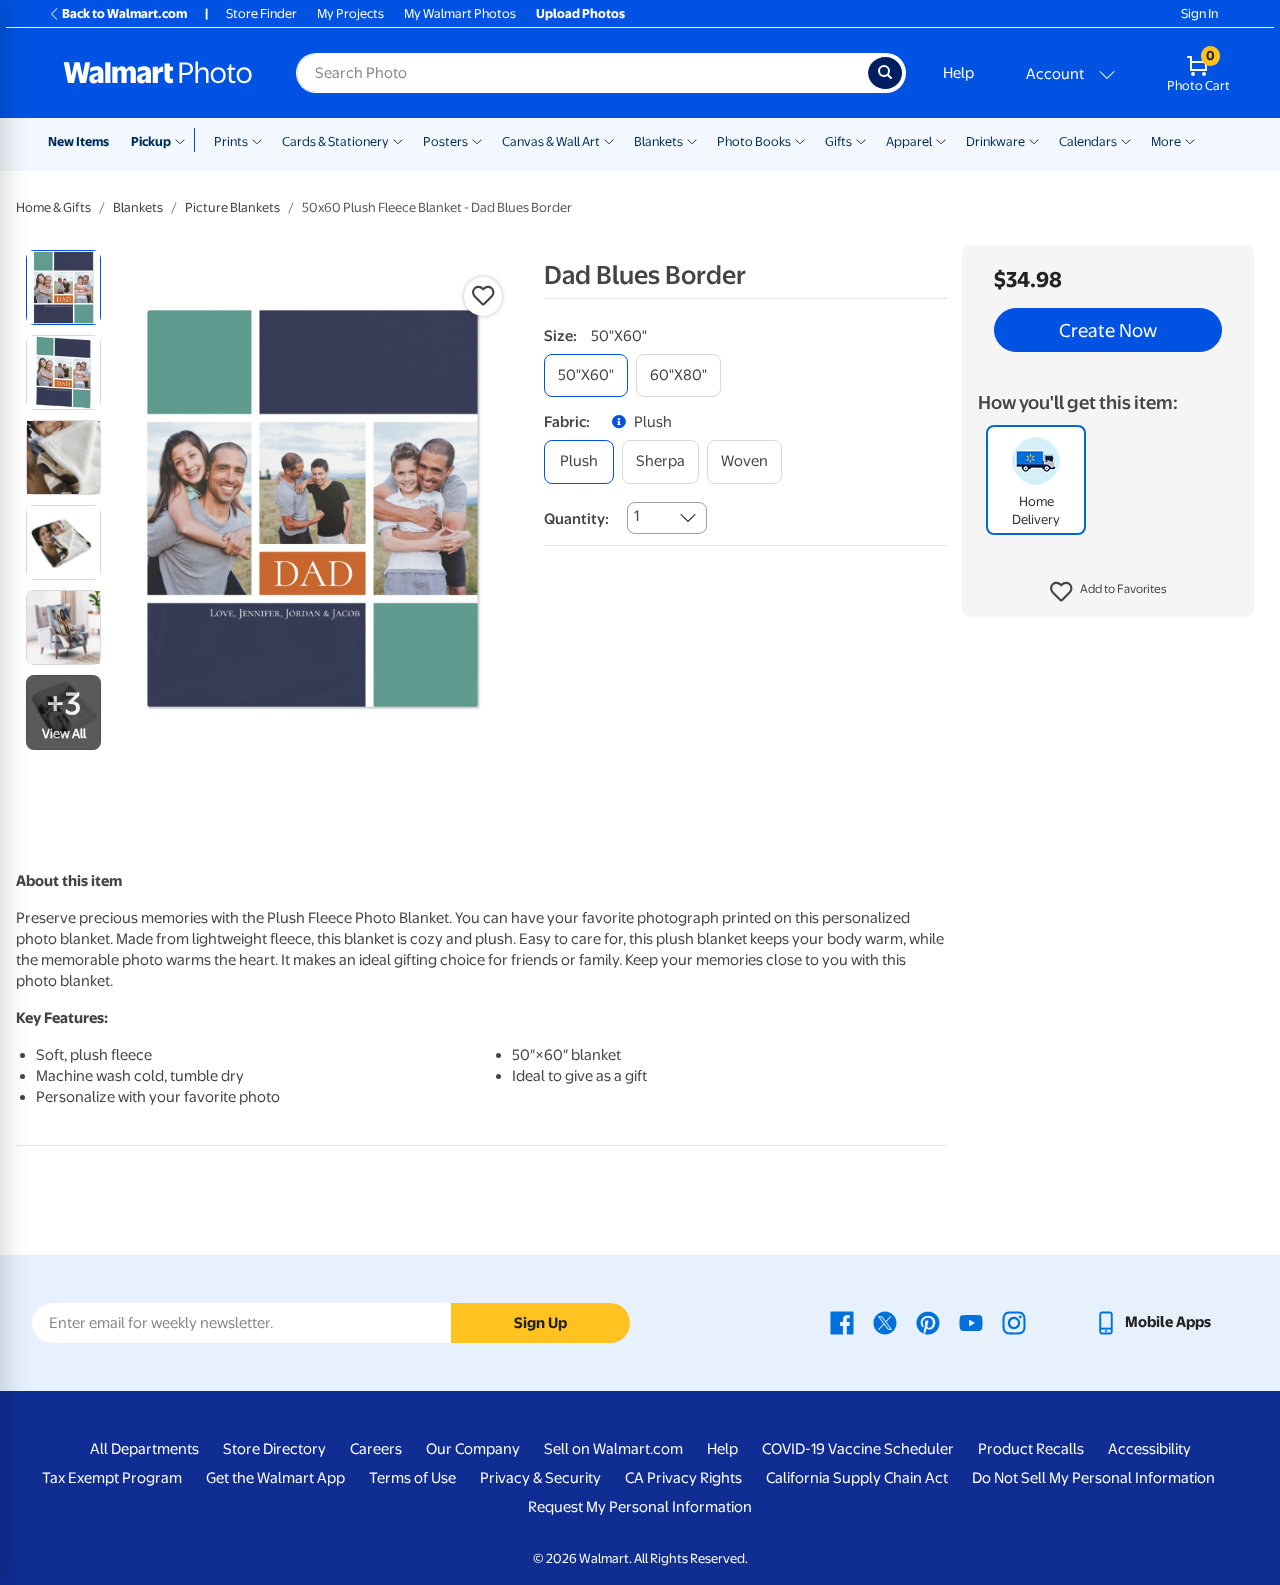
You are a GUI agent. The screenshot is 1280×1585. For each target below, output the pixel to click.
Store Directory (274, 1449)
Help (958, 73)
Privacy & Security (540, 1478)
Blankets (658, 141)
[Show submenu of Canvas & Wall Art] (609, 140)
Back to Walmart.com (124, 13)
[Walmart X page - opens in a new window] (885, 1322)
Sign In (1199, 13)
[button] (1108, 592)
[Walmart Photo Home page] (158, 73)
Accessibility (1149, 1449)
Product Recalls (1031, 1449)
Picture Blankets (232, 207)
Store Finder (261, 13)
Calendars (1088, 141)
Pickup (151, 141)
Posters (445, 141)
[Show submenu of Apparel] (941, 140)
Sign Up (540, 1323)
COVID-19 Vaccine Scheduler (858, 1449)
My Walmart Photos (460, 13)
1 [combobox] (636, 516)
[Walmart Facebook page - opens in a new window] (842, 1322)
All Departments (144, 1449)
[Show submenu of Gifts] (861, 140)
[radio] (63, 287)
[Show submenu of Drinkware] (1034, 140)
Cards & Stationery (335, 141)
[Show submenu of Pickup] (184, 140)
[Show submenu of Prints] (257, 140)
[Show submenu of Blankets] (692, 140)
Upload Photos (580, 13)
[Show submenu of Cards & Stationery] (398, 140)
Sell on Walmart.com (613, 1449)
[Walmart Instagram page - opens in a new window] (1014, 1322)
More (1166, 141)
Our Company (473, 1449)
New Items (78, 141)
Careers (376, 1449)
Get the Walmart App (275, 1478)
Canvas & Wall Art (551, 141)
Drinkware (995, 141)
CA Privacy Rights (683, 1478)
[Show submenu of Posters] (477, 140)
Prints (231, 141)
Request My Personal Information (640, 1507)
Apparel (909, 141)
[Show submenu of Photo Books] (800, 140)
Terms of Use (412, 1478)
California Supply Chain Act (857, 1478)
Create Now (1108, 330)
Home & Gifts (53, 207)
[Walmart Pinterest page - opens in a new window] (928, 1322)
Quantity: (576, 519)
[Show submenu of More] (1190, 140)
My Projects (350, 13)
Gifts (838, 141)
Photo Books (754, 141)
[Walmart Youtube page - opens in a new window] (971, 1322)
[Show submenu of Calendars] (1126, 140)
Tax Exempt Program (112, 1478)
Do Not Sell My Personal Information (1093, 1478)
